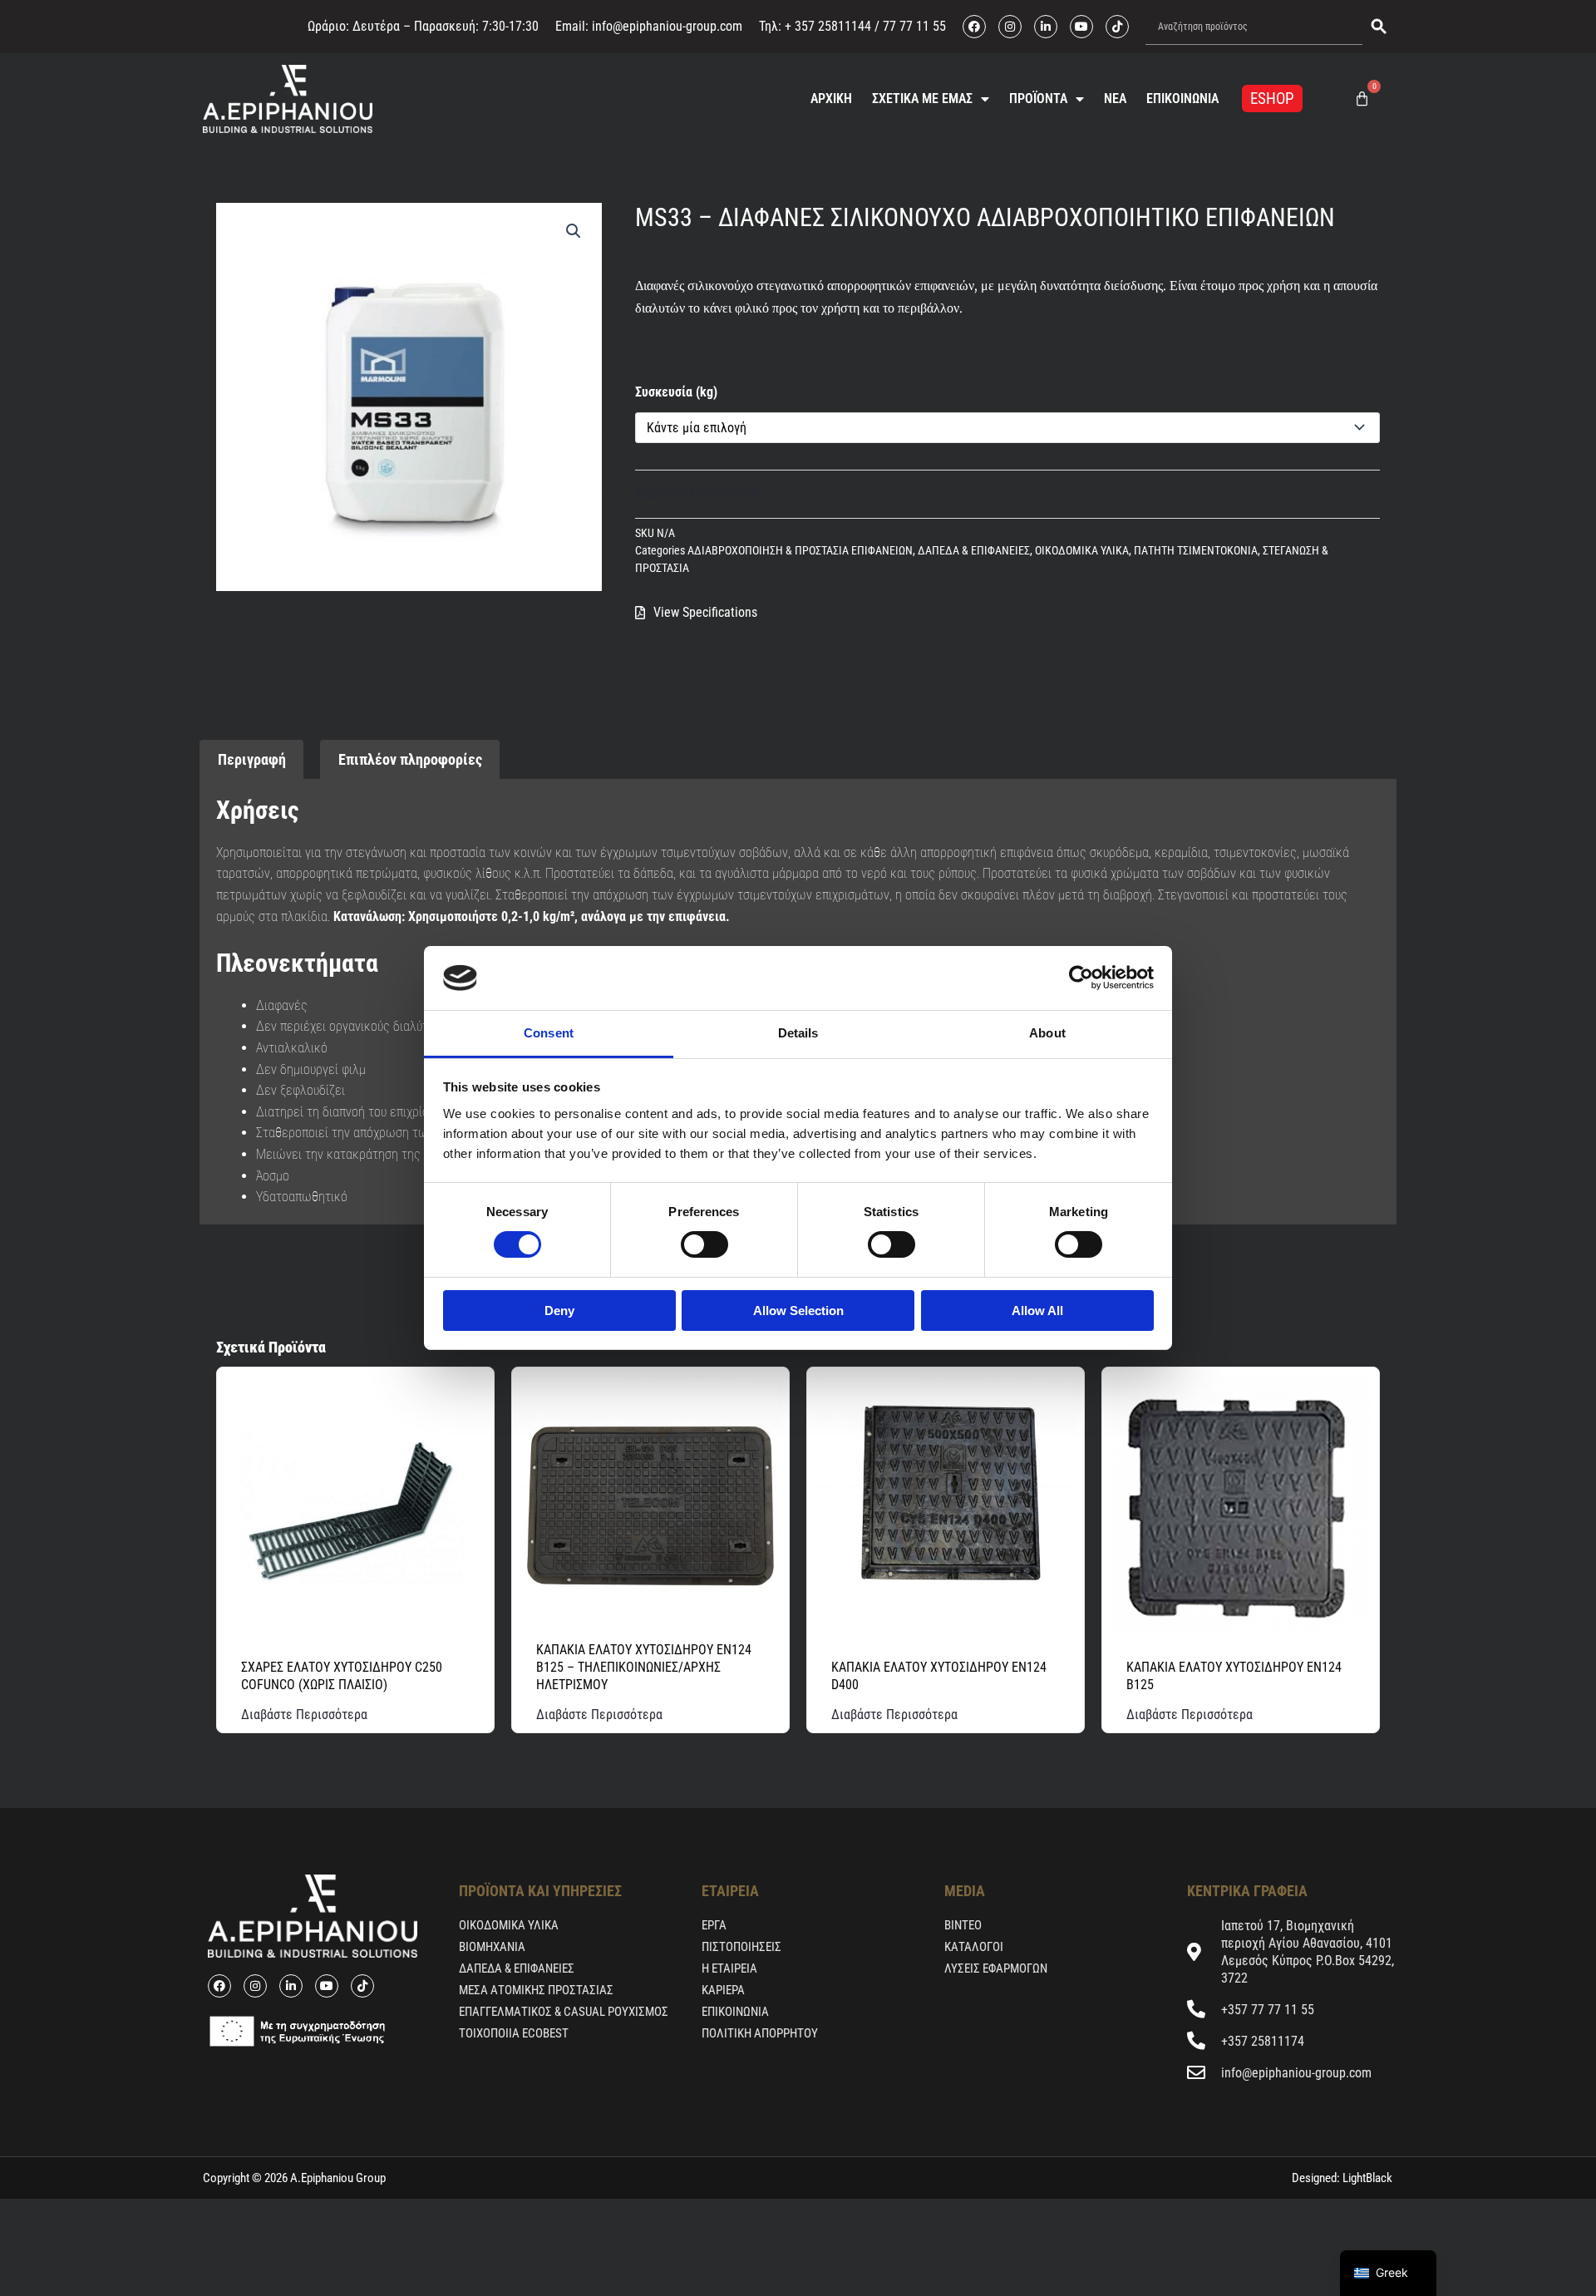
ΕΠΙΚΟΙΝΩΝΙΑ (1182, 99)
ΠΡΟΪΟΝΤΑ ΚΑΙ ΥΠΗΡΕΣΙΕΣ (540, 1891)
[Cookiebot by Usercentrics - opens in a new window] (1081, 978)
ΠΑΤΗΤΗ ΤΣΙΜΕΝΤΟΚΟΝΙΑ (1196, 551)
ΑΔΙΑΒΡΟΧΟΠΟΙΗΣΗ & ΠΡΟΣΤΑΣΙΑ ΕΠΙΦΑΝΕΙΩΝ (800, 551)
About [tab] (1047, 1033)
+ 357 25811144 (828, 26)
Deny (559, 1311)
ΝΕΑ (1115, 99)
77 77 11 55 (913, 26)
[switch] (704, 1244)
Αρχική (831, 99)
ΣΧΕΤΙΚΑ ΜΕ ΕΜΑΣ (922, 99)
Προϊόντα (1038, 99)
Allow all (1037, 1311)
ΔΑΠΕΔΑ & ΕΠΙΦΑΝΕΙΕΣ (974, 551)
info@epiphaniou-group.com (667, 26)
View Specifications (705, 612)
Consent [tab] (549, 1033)
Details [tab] (798, 1033)
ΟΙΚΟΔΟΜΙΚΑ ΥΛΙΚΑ (1082, 551)
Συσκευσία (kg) (676, 392)
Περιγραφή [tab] (252, 759)
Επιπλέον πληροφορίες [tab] (410, 759)
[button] (574, 231)
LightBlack (1366, 2178)
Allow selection (798, 1311)
